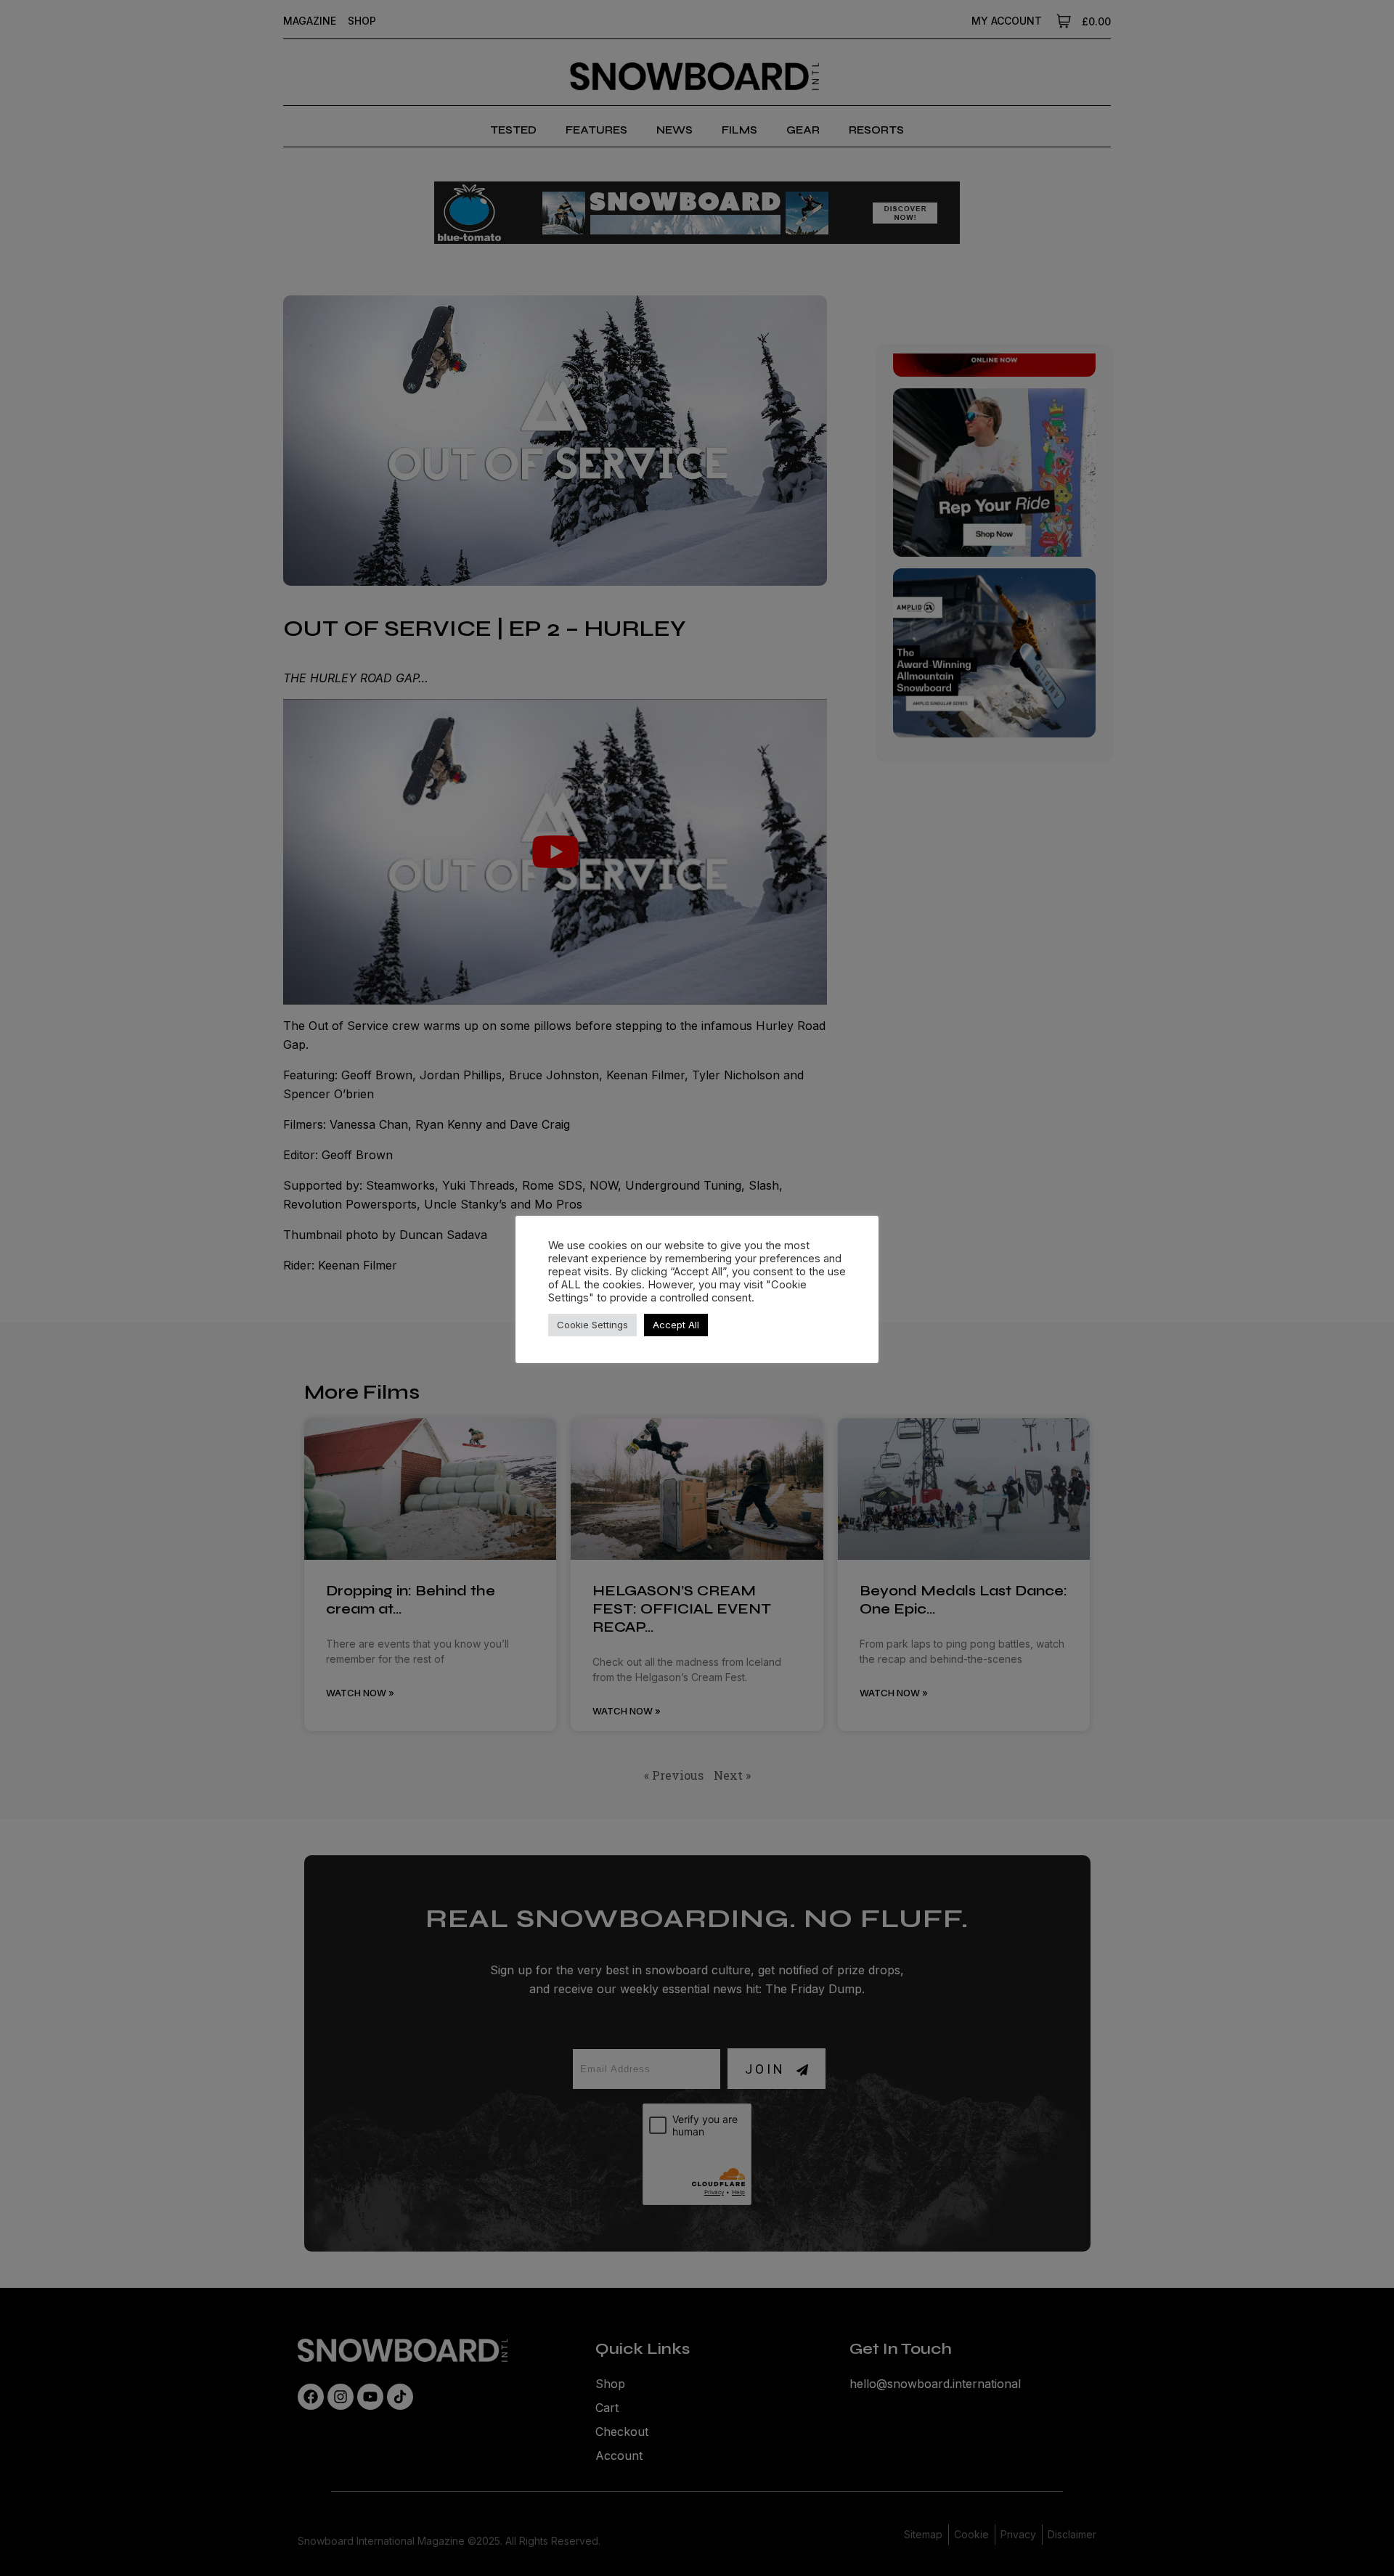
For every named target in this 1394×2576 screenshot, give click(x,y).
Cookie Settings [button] (592, 1325)
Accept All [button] (676, 1325)
